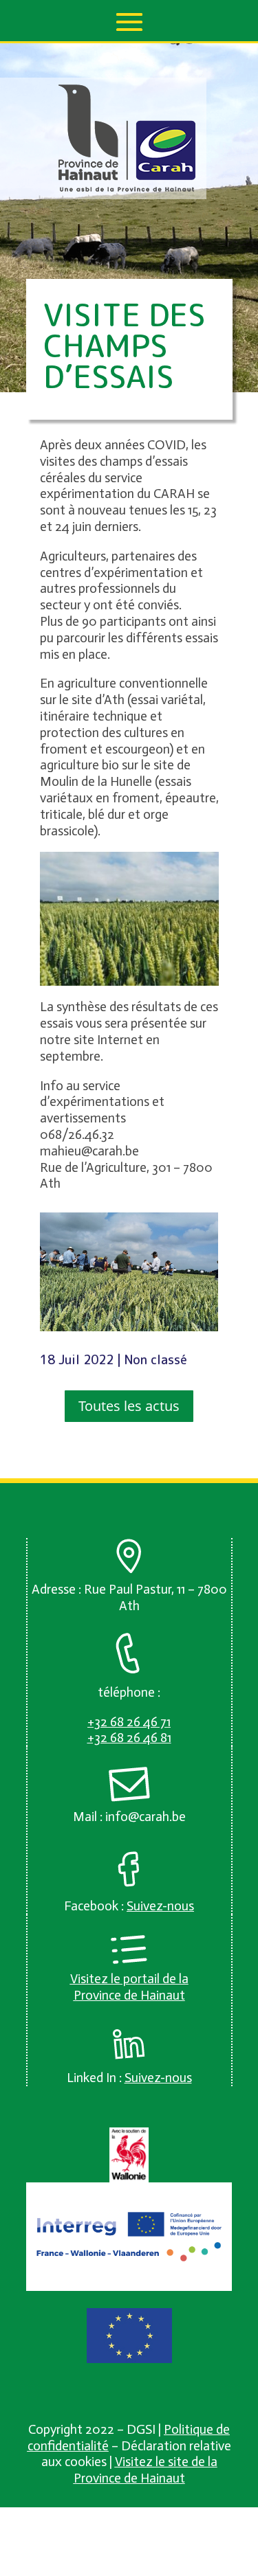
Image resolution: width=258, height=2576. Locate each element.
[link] (127, 189)
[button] (129, 22)
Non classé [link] (156, 1360)
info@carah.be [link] (146, 1817)
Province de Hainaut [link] (129, 1995)
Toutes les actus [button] (129, 1406)
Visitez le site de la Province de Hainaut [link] (146, 2470)
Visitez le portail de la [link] (129, 1979)
